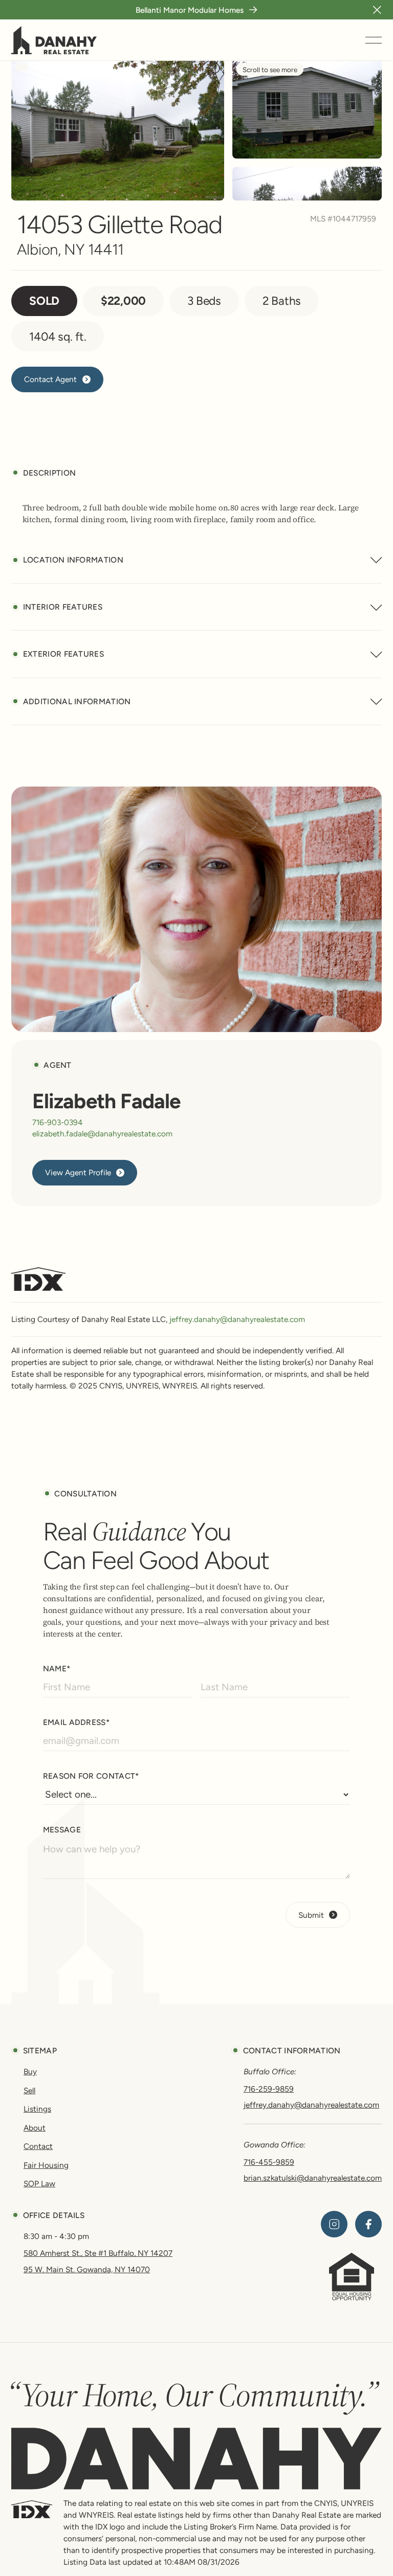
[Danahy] (196, 2459)
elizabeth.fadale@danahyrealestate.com (102, 1134)
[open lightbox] (118, 130)
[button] (377, 10)
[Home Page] (54, 40)
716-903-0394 (58, 1122)
